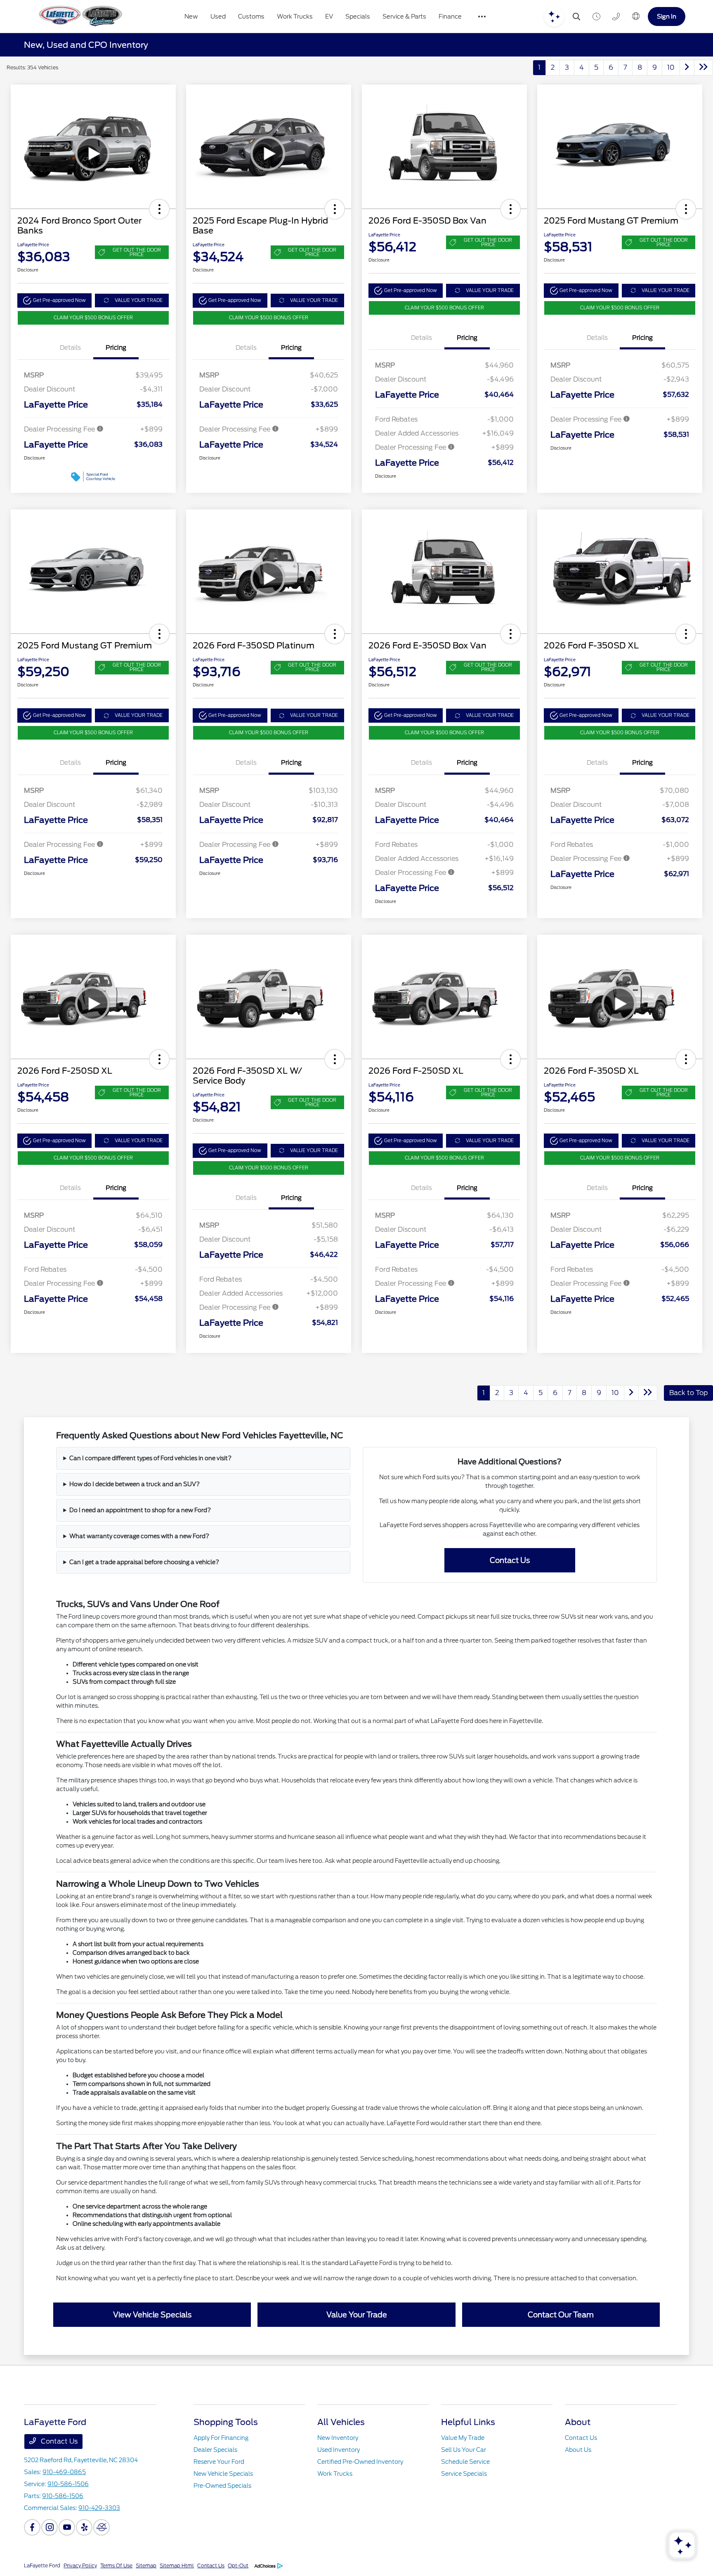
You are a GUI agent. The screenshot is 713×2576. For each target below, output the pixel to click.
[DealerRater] (102, 2527)
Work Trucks (335, 2474)
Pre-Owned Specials (222, 2486)
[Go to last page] (704, 68)
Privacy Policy (80, 2565)
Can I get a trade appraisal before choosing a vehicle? (144, 1562)
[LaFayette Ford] (79, 16)
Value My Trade (463, 2438)
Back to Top (688, 1393)
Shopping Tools (226, 2422)
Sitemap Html (177, 2565)
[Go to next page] (687, 68)
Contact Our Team (561, 2315)
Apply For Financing (221, 2438)
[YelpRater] (84, 2527)
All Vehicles (341, 2422)
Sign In (667, 16)
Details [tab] (70, 348)
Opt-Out (238, 2565)
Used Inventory (339, 2450)
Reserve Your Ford (219, 2462)
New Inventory (338, 2438)
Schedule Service (465, 2462)
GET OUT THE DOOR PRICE (137, 252)
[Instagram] (50, 2527)
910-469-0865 (64, 2472)
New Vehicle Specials (223, 2474)
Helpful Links (468, 2422)
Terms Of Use (116, 2565)
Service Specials (464, 2474)
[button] (159, 209)
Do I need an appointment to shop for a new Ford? (140, 1510)
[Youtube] (67, 2527)
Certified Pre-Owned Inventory (360, 2462)
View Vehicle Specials (152, 2315)
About (578, 2422)
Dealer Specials (215, 2450)
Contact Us (510, 1560)
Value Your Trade (357, 2315)
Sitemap (146, 2565)
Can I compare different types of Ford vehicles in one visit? (150, 1458)
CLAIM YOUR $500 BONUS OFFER (93, 318)
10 (671, 67)
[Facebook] (32, 2527)
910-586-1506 (68, 2484)
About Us (578, 2450)
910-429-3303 (99, 2508)
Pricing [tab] (116, 348)
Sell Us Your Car (464, 2450)
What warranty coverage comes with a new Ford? (139, 1536)
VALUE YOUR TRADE (139, 300)
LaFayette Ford (42, 2565)
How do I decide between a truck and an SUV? (135, 1484)
